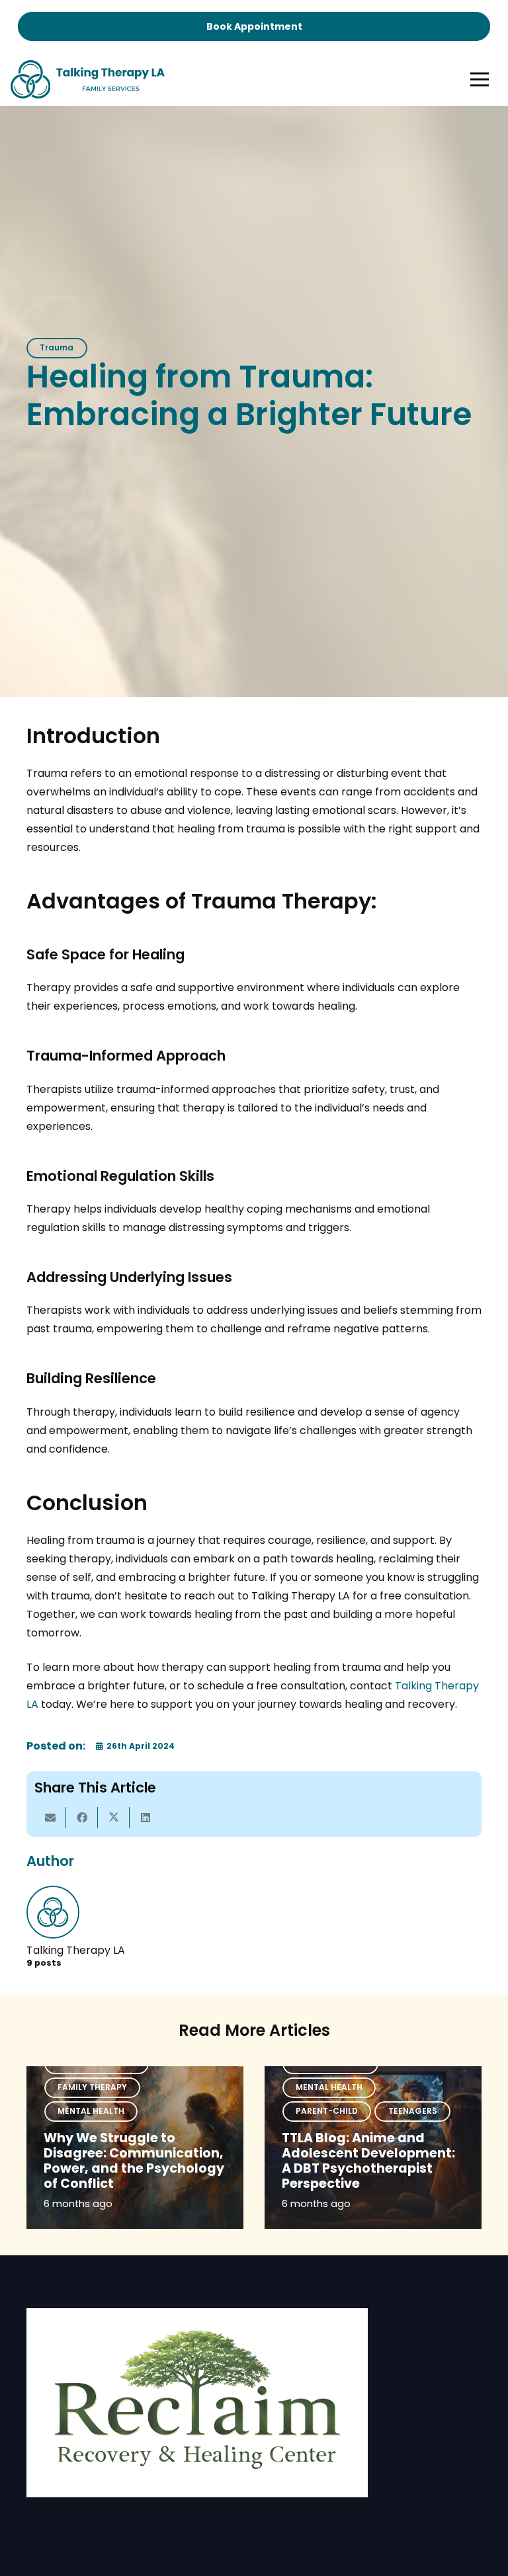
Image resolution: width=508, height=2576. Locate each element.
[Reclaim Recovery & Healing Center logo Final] (197, 2403)
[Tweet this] (114, 1818)
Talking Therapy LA (76, 1950)
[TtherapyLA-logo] (88, 79)
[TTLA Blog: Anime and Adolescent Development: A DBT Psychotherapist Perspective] (373, 2148)
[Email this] (50, 1818)
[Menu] (480, 79)
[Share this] (82, 1818)
